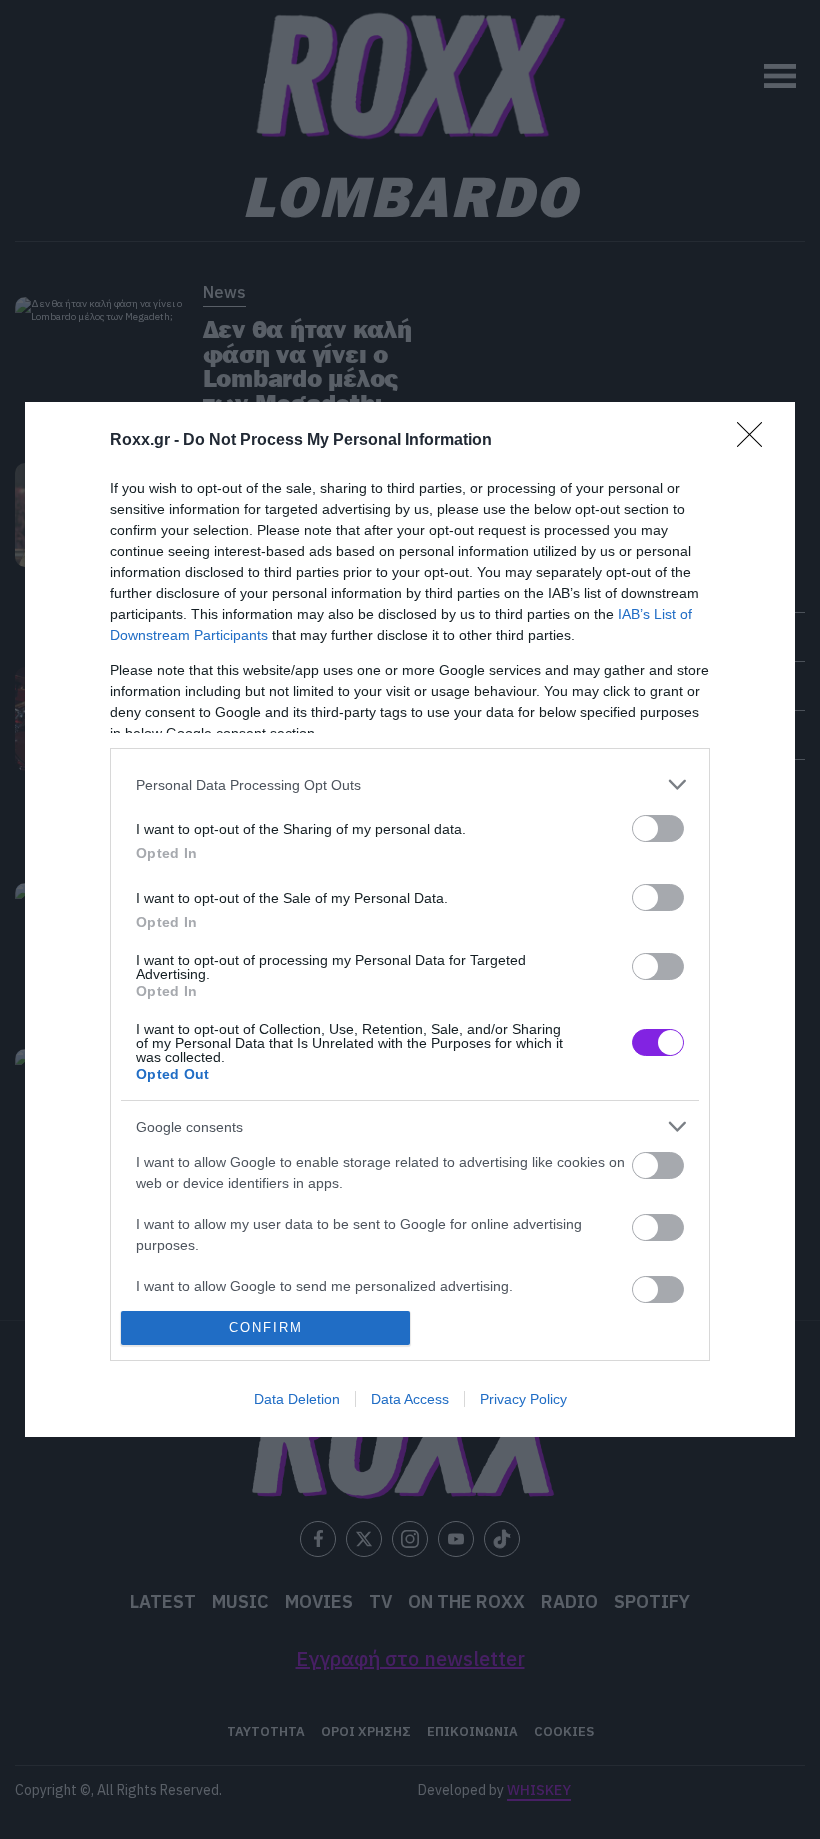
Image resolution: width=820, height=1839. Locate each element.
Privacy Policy (523, 1399)
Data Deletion (297, 1399)
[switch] (658, 828)
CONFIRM (266, 1327)
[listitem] (410, 784)
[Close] (756, 441)
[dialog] (410, 919)
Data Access (410, 1399)
